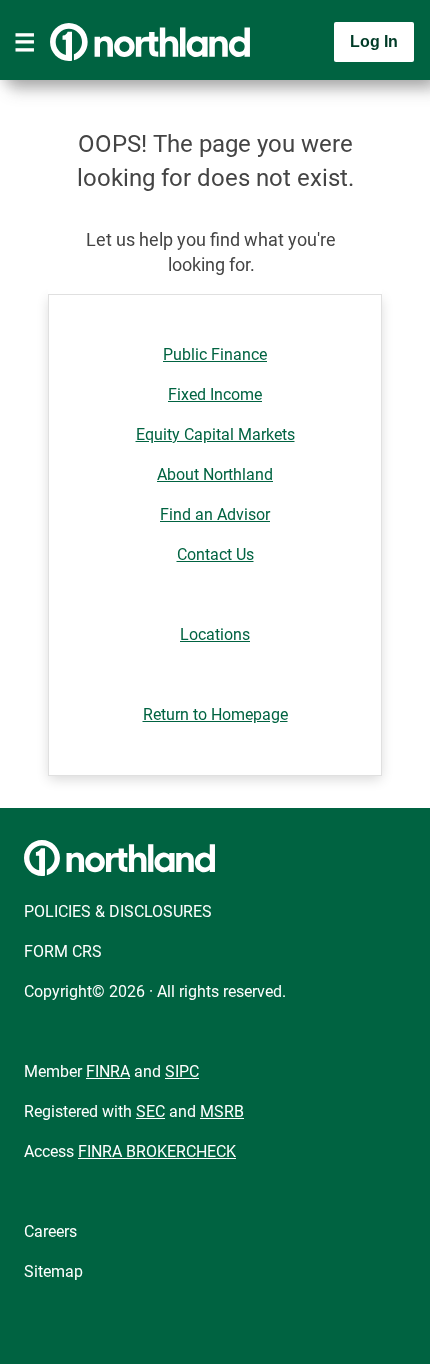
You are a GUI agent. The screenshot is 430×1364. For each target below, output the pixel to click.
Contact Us (215, 554)
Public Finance (215, 354)
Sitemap (53, 1271)
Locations (215, 634)
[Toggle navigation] (25, 42)
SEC (150, 1111)
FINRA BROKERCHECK (157, 1151)
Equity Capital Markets (215, 434)
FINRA (108, 1071)
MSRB (222, 1111)
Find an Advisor (215, 514)
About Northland (215, 474)
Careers (50, 1231)
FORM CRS (63, 951)
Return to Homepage (215, 714)
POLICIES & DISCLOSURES (118, 911)
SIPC (182, 1071)
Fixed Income (215, 394)
